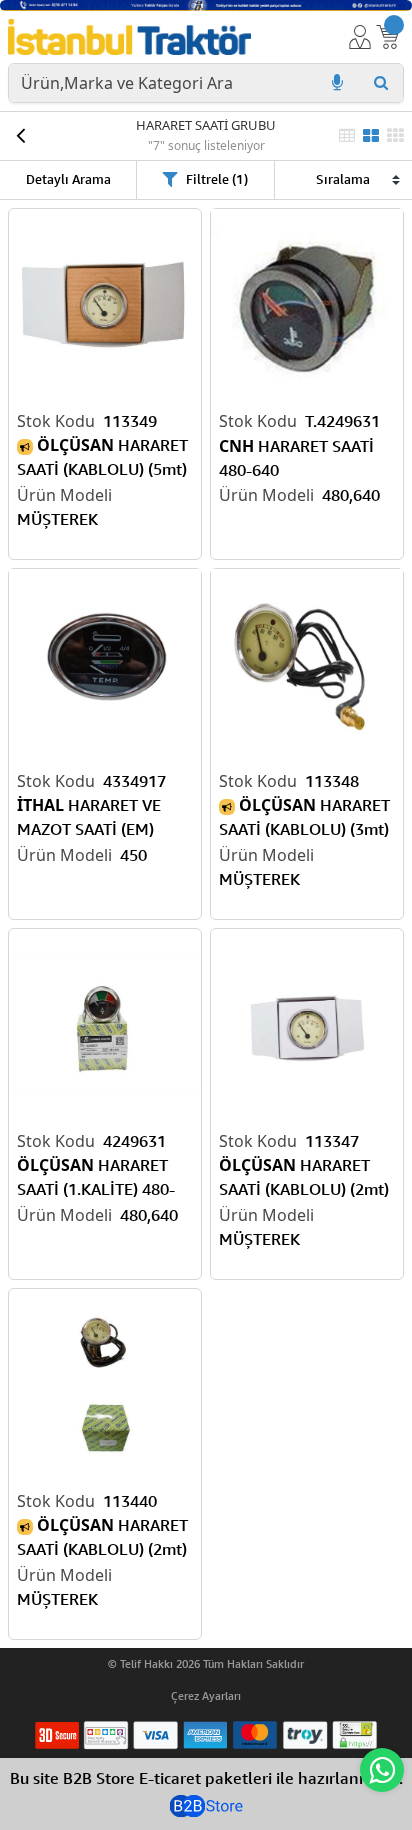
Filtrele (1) (217, 179)
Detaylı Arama (68, 179)
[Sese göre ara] (337, 83)
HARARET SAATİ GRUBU (206, 125)
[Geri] (20, 136)
